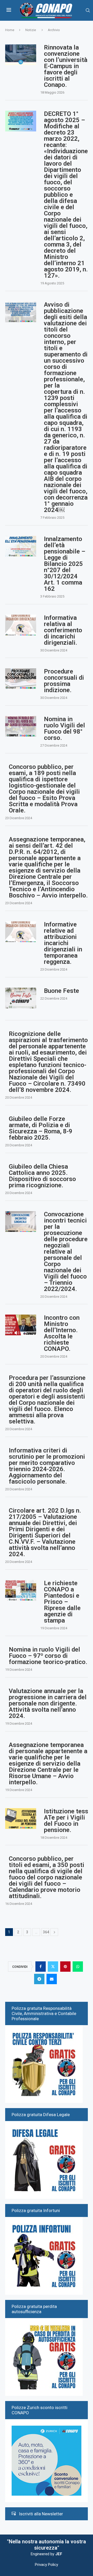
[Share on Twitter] (53, 1967)
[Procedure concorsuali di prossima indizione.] (21, 679)
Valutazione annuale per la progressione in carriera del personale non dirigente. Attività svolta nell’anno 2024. (48, 1703)
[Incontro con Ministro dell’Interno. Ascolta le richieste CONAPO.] (21, 1325)
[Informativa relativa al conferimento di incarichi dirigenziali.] (21, 625)
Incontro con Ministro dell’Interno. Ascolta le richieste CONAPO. (62, 1333)
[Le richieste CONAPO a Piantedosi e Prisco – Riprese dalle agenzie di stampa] (21, 1590)
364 (46, 1932)
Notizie (31, 30)
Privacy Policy (47, 2565)
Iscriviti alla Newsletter (41, 2514)
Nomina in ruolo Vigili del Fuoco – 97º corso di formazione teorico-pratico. (48, 1656)
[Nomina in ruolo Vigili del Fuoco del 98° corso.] (21, 726)
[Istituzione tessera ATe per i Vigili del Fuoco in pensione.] (21, 1819)
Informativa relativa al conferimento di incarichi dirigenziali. (63, 630)
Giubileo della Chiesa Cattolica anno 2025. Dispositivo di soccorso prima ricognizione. (42, 1176)
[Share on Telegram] (39, 1979)
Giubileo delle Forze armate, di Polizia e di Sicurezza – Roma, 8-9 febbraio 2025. (41, 1128)
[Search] (88, 10)
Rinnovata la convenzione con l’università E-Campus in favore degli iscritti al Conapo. (66, 66)
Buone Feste (61, 991)
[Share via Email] (52, 1979)
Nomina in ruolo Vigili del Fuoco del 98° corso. (64, 728)
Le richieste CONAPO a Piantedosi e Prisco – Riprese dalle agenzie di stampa (62, 1602)
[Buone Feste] (21, 998)
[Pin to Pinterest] (65, 1967)
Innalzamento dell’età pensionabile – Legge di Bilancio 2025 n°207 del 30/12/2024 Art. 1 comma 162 (65, 564)
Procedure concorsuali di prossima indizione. (64, 681)
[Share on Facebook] (41, 1967)
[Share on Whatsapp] (78, 1967)
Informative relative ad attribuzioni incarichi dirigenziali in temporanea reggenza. (63, 943)
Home (10, 30)
